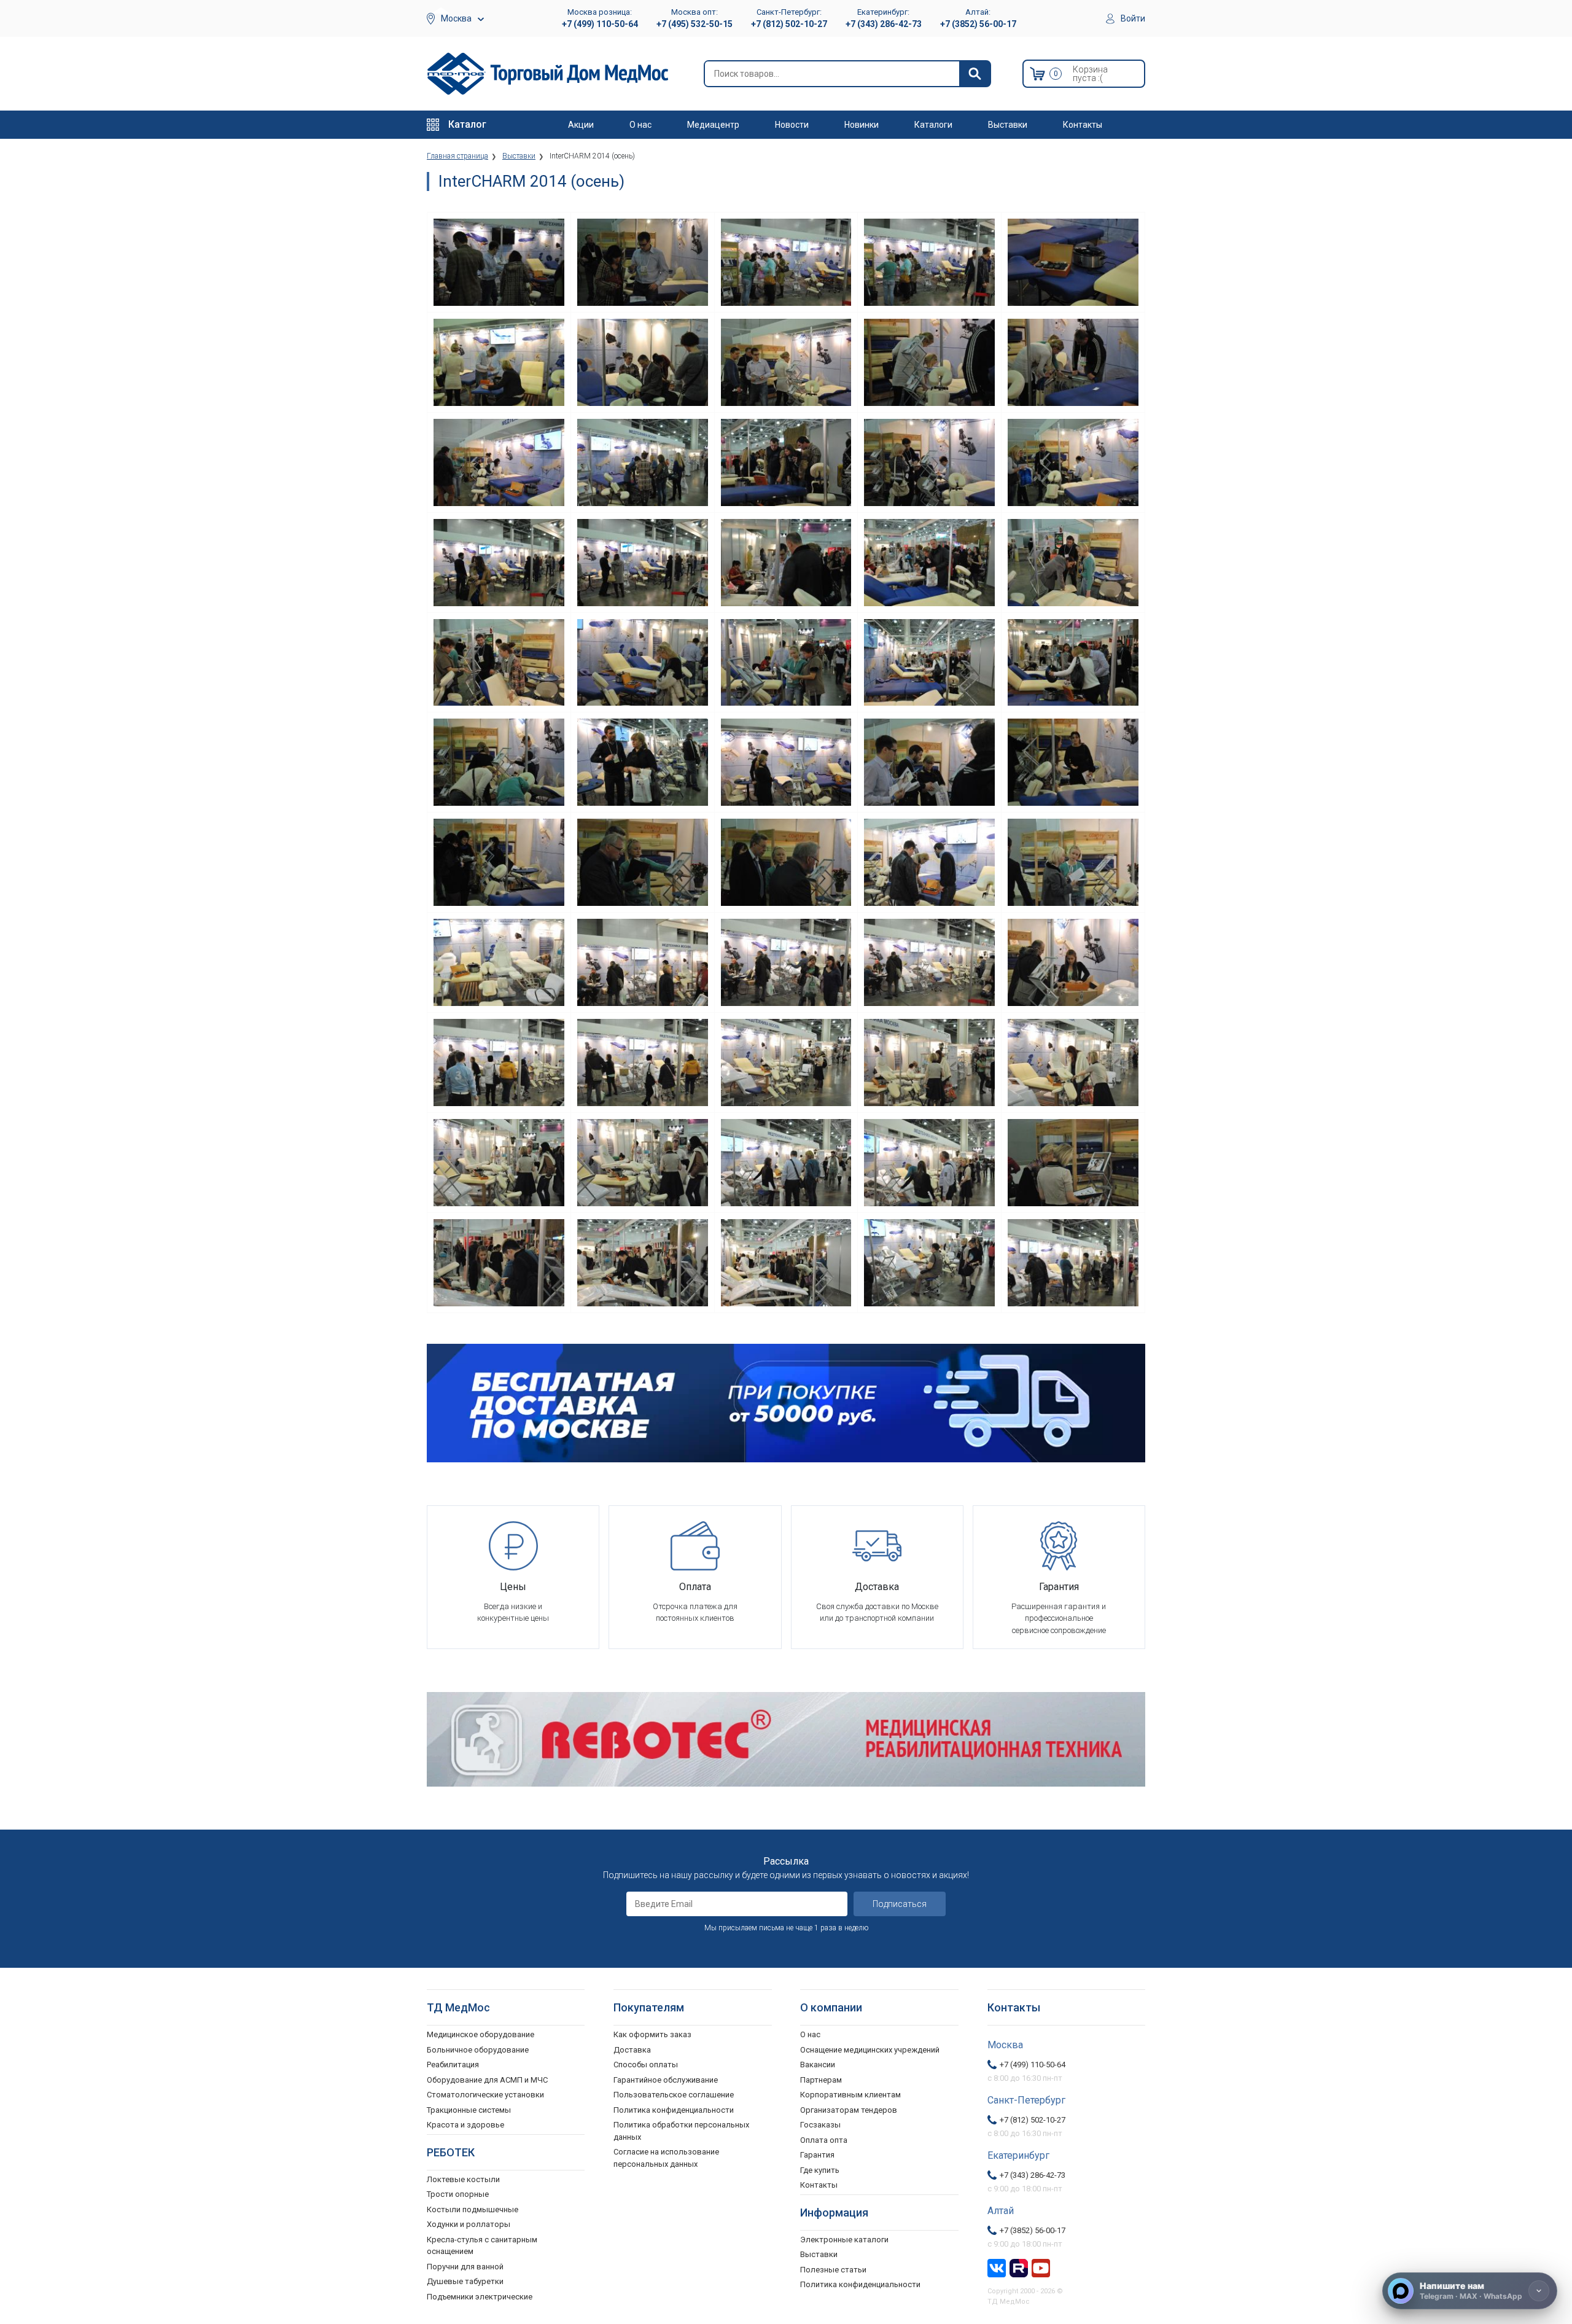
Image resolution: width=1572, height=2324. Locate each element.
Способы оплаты (646, 2065)
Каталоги (933, 125)
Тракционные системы (469, 2110)
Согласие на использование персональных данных (666, 2158)
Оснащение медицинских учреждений (870, 2050)
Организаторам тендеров (849, 2110)
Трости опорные (458, 2194)
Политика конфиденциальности (674, 2110)
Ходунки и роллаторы (469, 2224)
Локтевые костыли (463, 2179)
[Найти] (975, 74)
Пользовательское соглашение (674, 2095)
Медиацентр (713, 125)
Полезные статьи (833, 2270)
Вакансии (818, 2065)
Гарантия (817, 2155)
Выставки (1008, 125)
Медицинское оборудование (481, 2034)
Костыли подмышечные (473, 2209)
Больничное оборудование (478, 2050)
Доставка (632, 2050)
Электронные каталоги (844, 2240)
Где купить (820, 2170)
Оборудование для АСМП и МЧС (487, 2080)
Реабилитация (453, 2065)
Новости (792, 125)
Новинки (862, 125)
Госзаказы (820, 2125)
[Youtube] (1041, 2267)
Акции (581, 125)
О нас (640, 125)
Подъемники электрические (480, 2297)
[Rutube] (1019, 2267)
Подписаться (900, 1904)
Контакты (1083, 125)
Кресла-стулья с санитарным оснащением (482, 2246)
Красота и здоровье (465, 2125)
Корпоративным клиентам (850, 2095)
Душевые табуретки (465, 2281)
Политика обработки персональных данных (681, 2131)
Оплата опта (824, 2140)
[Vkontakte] (997, 2267)
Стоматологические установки (485, 2095)
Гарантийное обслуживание (666, 2080)
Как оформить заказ (652, 2034)
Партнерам (821, 2080)
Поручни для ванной (465, 2267)
